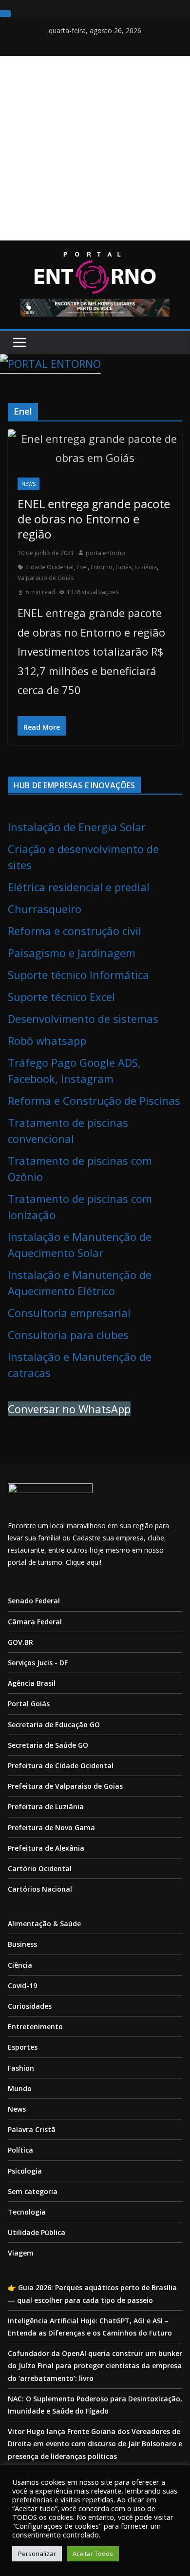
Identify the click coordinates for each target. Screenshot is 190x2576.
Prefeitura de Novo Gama (51, 1827)
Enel (82, 567)
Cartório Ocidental (40, 1868)
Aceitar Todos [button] (93, 2554)
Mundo (20, 2088)
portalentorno (105, 553)
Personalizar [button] (37, 2554)
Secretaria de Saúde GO (48, 1745)
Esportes (23, 2047)
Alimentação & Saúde (44, 1924)
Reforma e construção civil (75, 931)
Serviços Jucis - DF (38, 1663)
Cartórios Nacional (40, 1889)
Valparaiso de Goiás (46, 578)
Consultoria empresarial (69, 1313)
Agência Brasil (32, 1683)
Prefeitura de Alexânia (46, 1848)
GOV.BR (20, 1642)
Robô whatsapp (47, 1040)
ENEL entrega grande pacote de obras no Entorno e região (94, 519)
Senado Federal (34, 1601)
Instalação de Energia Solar (77, 827)
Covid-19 (22, 1986)
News (28, 484)
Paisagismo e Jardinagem (72, 953)
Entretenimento (35, 2027)
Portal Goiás (29, 1704)
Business (22, 1944)
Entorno (102, 567)
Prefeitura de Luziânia (46, 1807)
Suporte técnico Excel (61, 997)
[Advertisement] (95, 148)
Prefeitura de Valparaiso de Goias (65, 1786)
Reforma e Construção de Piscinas (94, 1100)
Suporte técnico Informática (78, 975)
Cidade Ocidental (49, 567)
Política (20, 2150)
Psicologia (25, 2171)
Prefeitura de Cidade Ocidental (61, 1766)
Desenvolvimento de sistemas (83, 1018)
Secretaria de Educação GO (54, 1725)
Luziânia (146, 567)
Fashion (21, 2068)
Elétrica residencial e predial (79, 887)
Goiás (123, 567)
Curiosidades (30, 2006)
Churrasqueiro (45, 909)
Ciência (20, 1965)
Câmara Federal (35, 1622)
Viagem (21, 2253)
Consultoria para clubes (68, 1335)
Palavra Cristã (32, 2129)
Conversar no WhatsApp (69, 1409)
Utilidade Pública (37, 2232)
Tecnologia (27, 2212)
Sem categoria (33, 2191)
